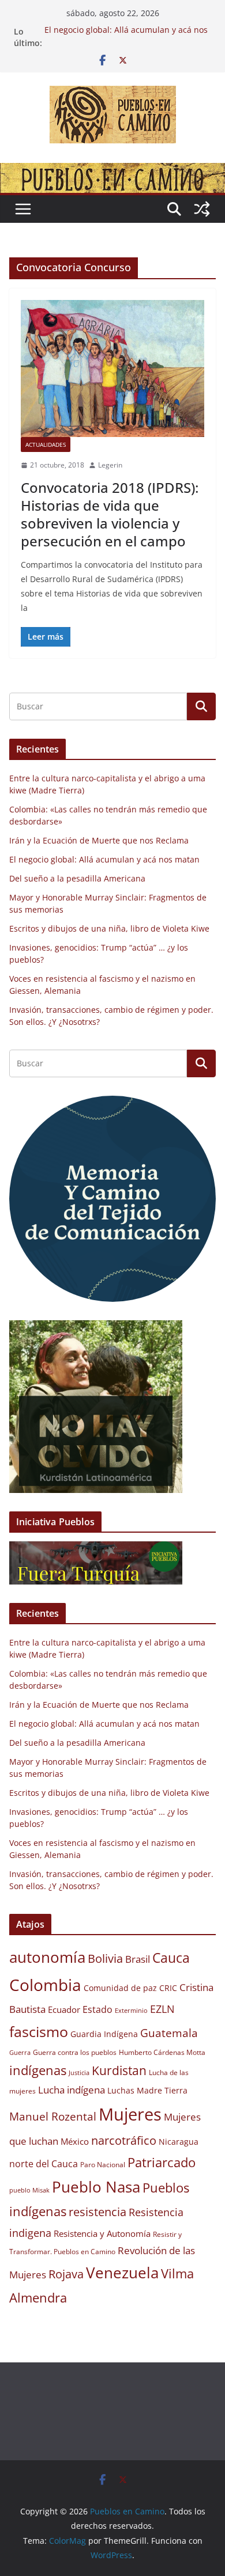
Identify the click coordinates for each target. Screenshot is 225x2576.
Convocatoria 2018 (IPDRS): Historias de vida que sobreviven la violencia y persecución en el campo (110, 514)
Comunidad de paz (120, 1988)
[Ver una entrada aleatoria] (202, 209)
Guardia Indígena (104, 2034)
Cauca (171, 1958)
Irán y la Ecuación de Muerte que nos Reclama (99, 840)
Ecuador (64, 2009)
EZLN (162, 2009)
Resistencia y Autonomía (102, 2233)
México (75, 2141)
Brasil (138, 1959)
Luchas (121, 2091)
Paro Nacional (103, 2165)
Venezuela (122, 2273)
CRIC (168, 1988)
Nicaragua (179, 2142)
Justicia (79, 2073)
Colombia (45, 1985)
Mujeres (130, 2114)
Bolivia (105, 1958)
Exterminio (131, 2011)
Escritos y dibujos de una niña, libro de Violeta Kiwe (109, 928)
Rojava (66, 2274)
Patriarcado (162, 2162)
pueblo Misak (29, 2190)
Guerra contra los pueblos (75, 2052)
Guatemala (169, 2033)
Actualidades (46, 444)
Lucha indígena (72, 2090)
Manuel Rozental (53, 2116)
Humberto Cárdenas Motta (162, 2052)
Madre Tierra (162, 2091)
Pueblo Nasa (96, 2187)
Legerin (110, 465)
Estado (97, 2009)
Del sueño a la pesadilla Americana (77, 878)
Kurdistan (119, 2070)
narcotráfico (124, 2140)
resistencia (97, 2212)
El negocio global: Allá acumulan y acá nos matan (104, 859)
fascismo (39, 2031)
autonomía (47, 1957)
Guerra (20, 2053)
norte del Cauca (44, 2164)
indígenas (38, 2070)
